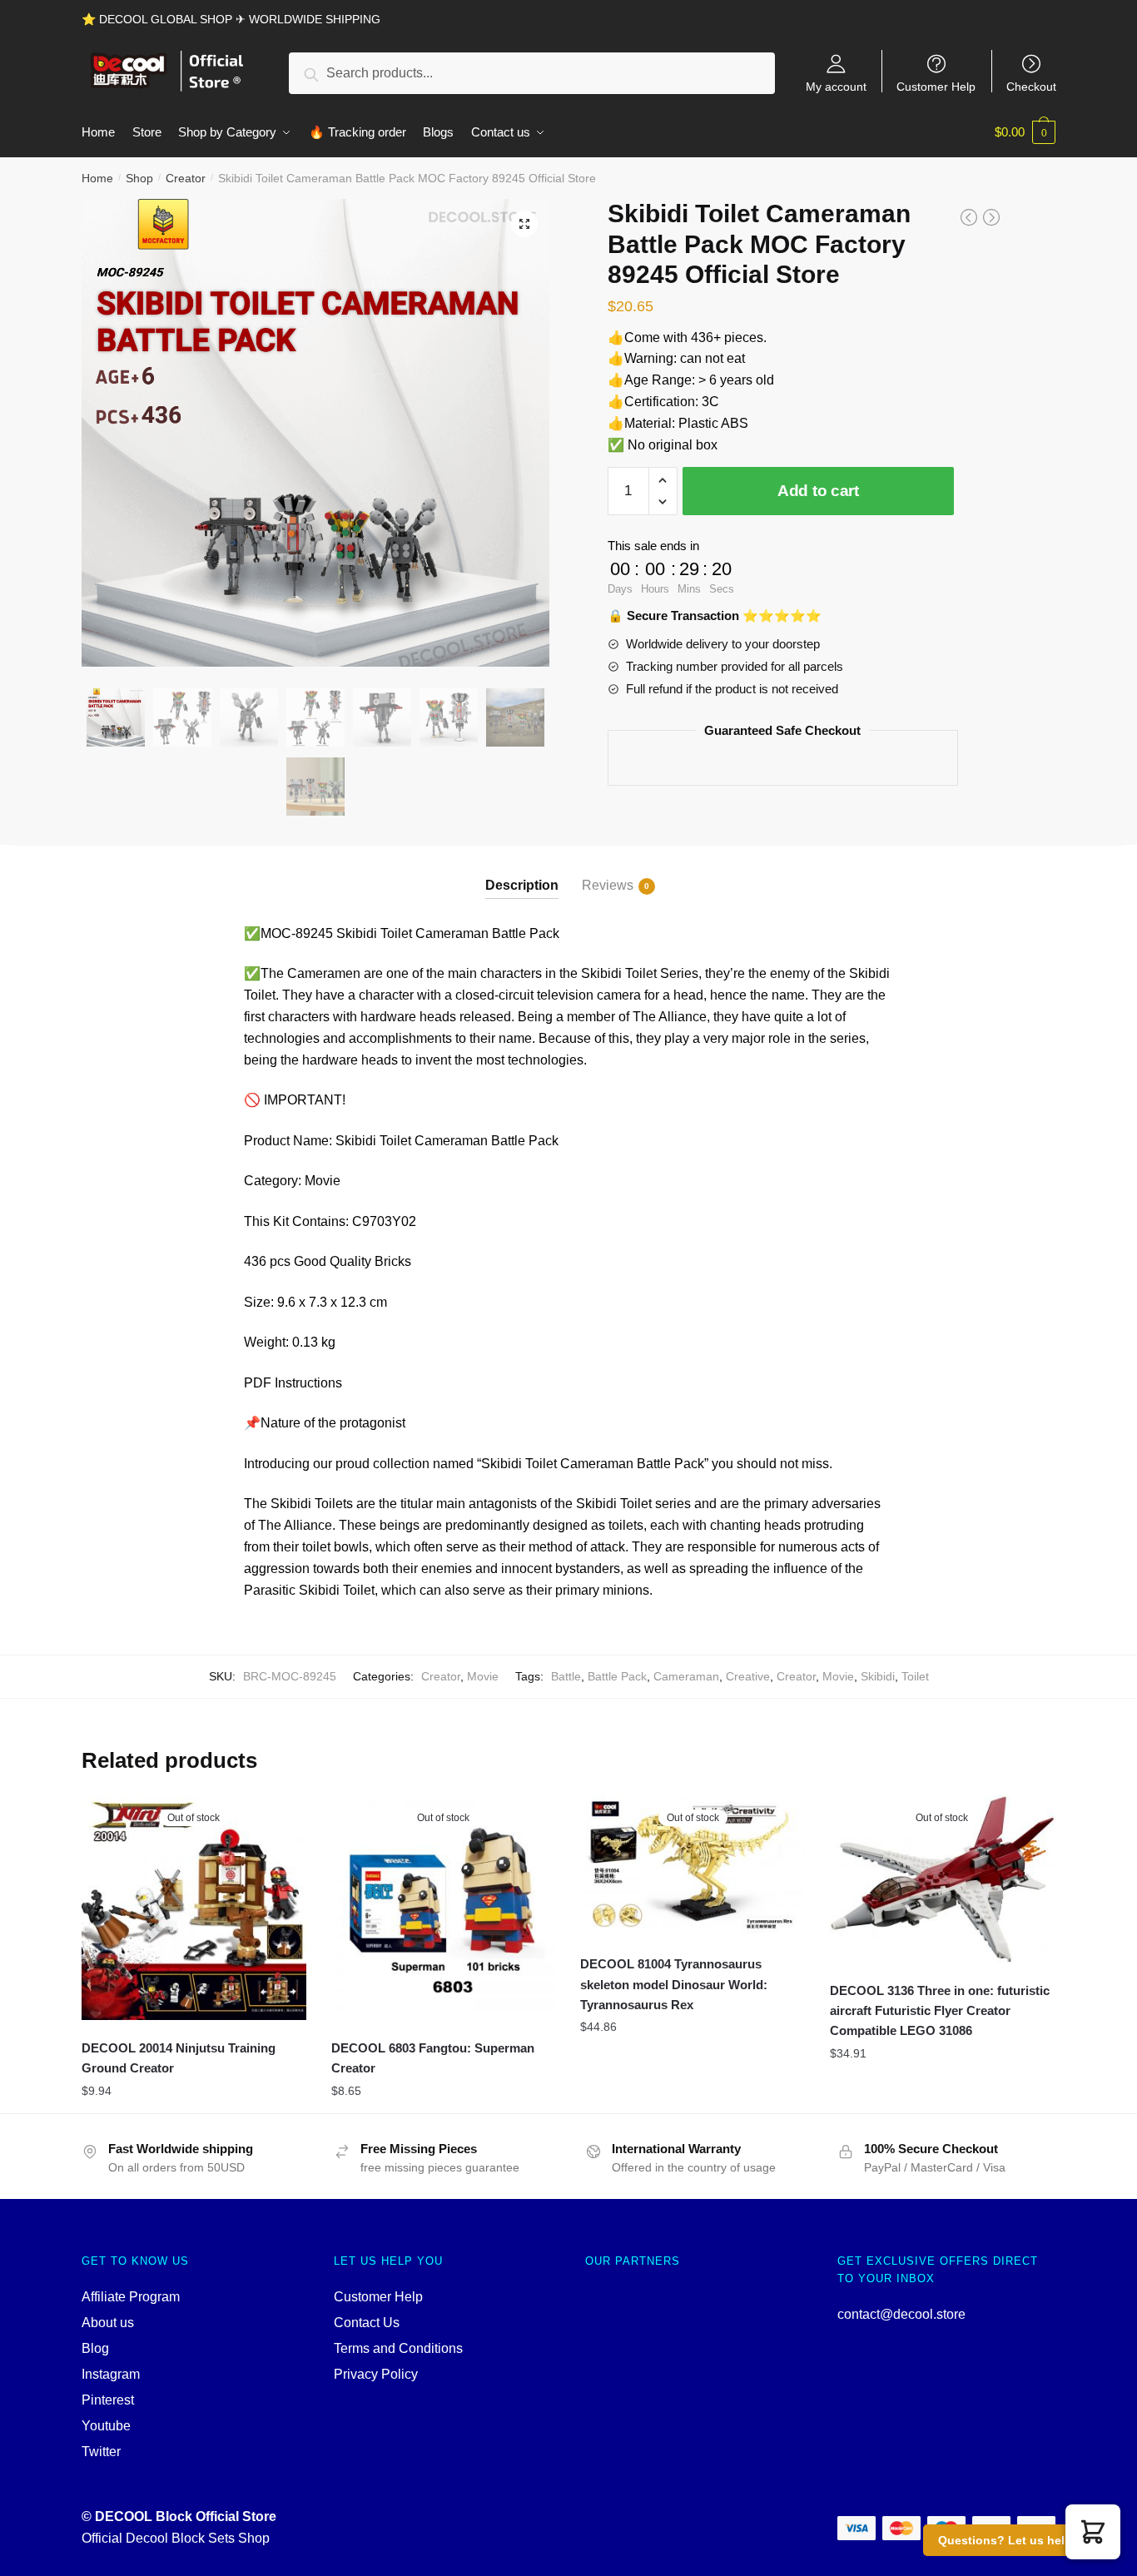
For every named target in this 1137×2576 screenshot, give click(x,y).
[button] (1093, 2532)
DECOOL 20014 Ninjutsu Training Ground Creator (179, 2058)
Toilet (915, 1676)
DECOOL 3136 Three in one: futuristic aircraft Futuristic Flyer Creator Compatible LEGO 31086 (940, 2011)
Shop (139, 178)
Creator (186, 178)
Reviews (608, 885)
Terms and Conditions (398, 2348)
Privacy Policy (376, 2374)
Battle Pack (617, 1676)
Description (522, 885)
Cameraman (686, 1676)
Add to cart (818, 491)
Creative (748, 1676)
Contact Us (367, 2323)
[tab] (522, 872)
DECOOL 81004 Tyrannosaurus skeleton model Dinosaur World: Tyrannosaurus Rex (674, 1984)
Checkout (1031, 86)
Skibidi (878, 1676)
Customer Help (936, 86)
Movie (483, 1676)
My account (836, 86)
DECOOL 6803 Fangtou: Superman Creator (433, 2058)
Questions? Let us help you (1018, 2540)
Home (97, 178)
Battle (566, 1676)
